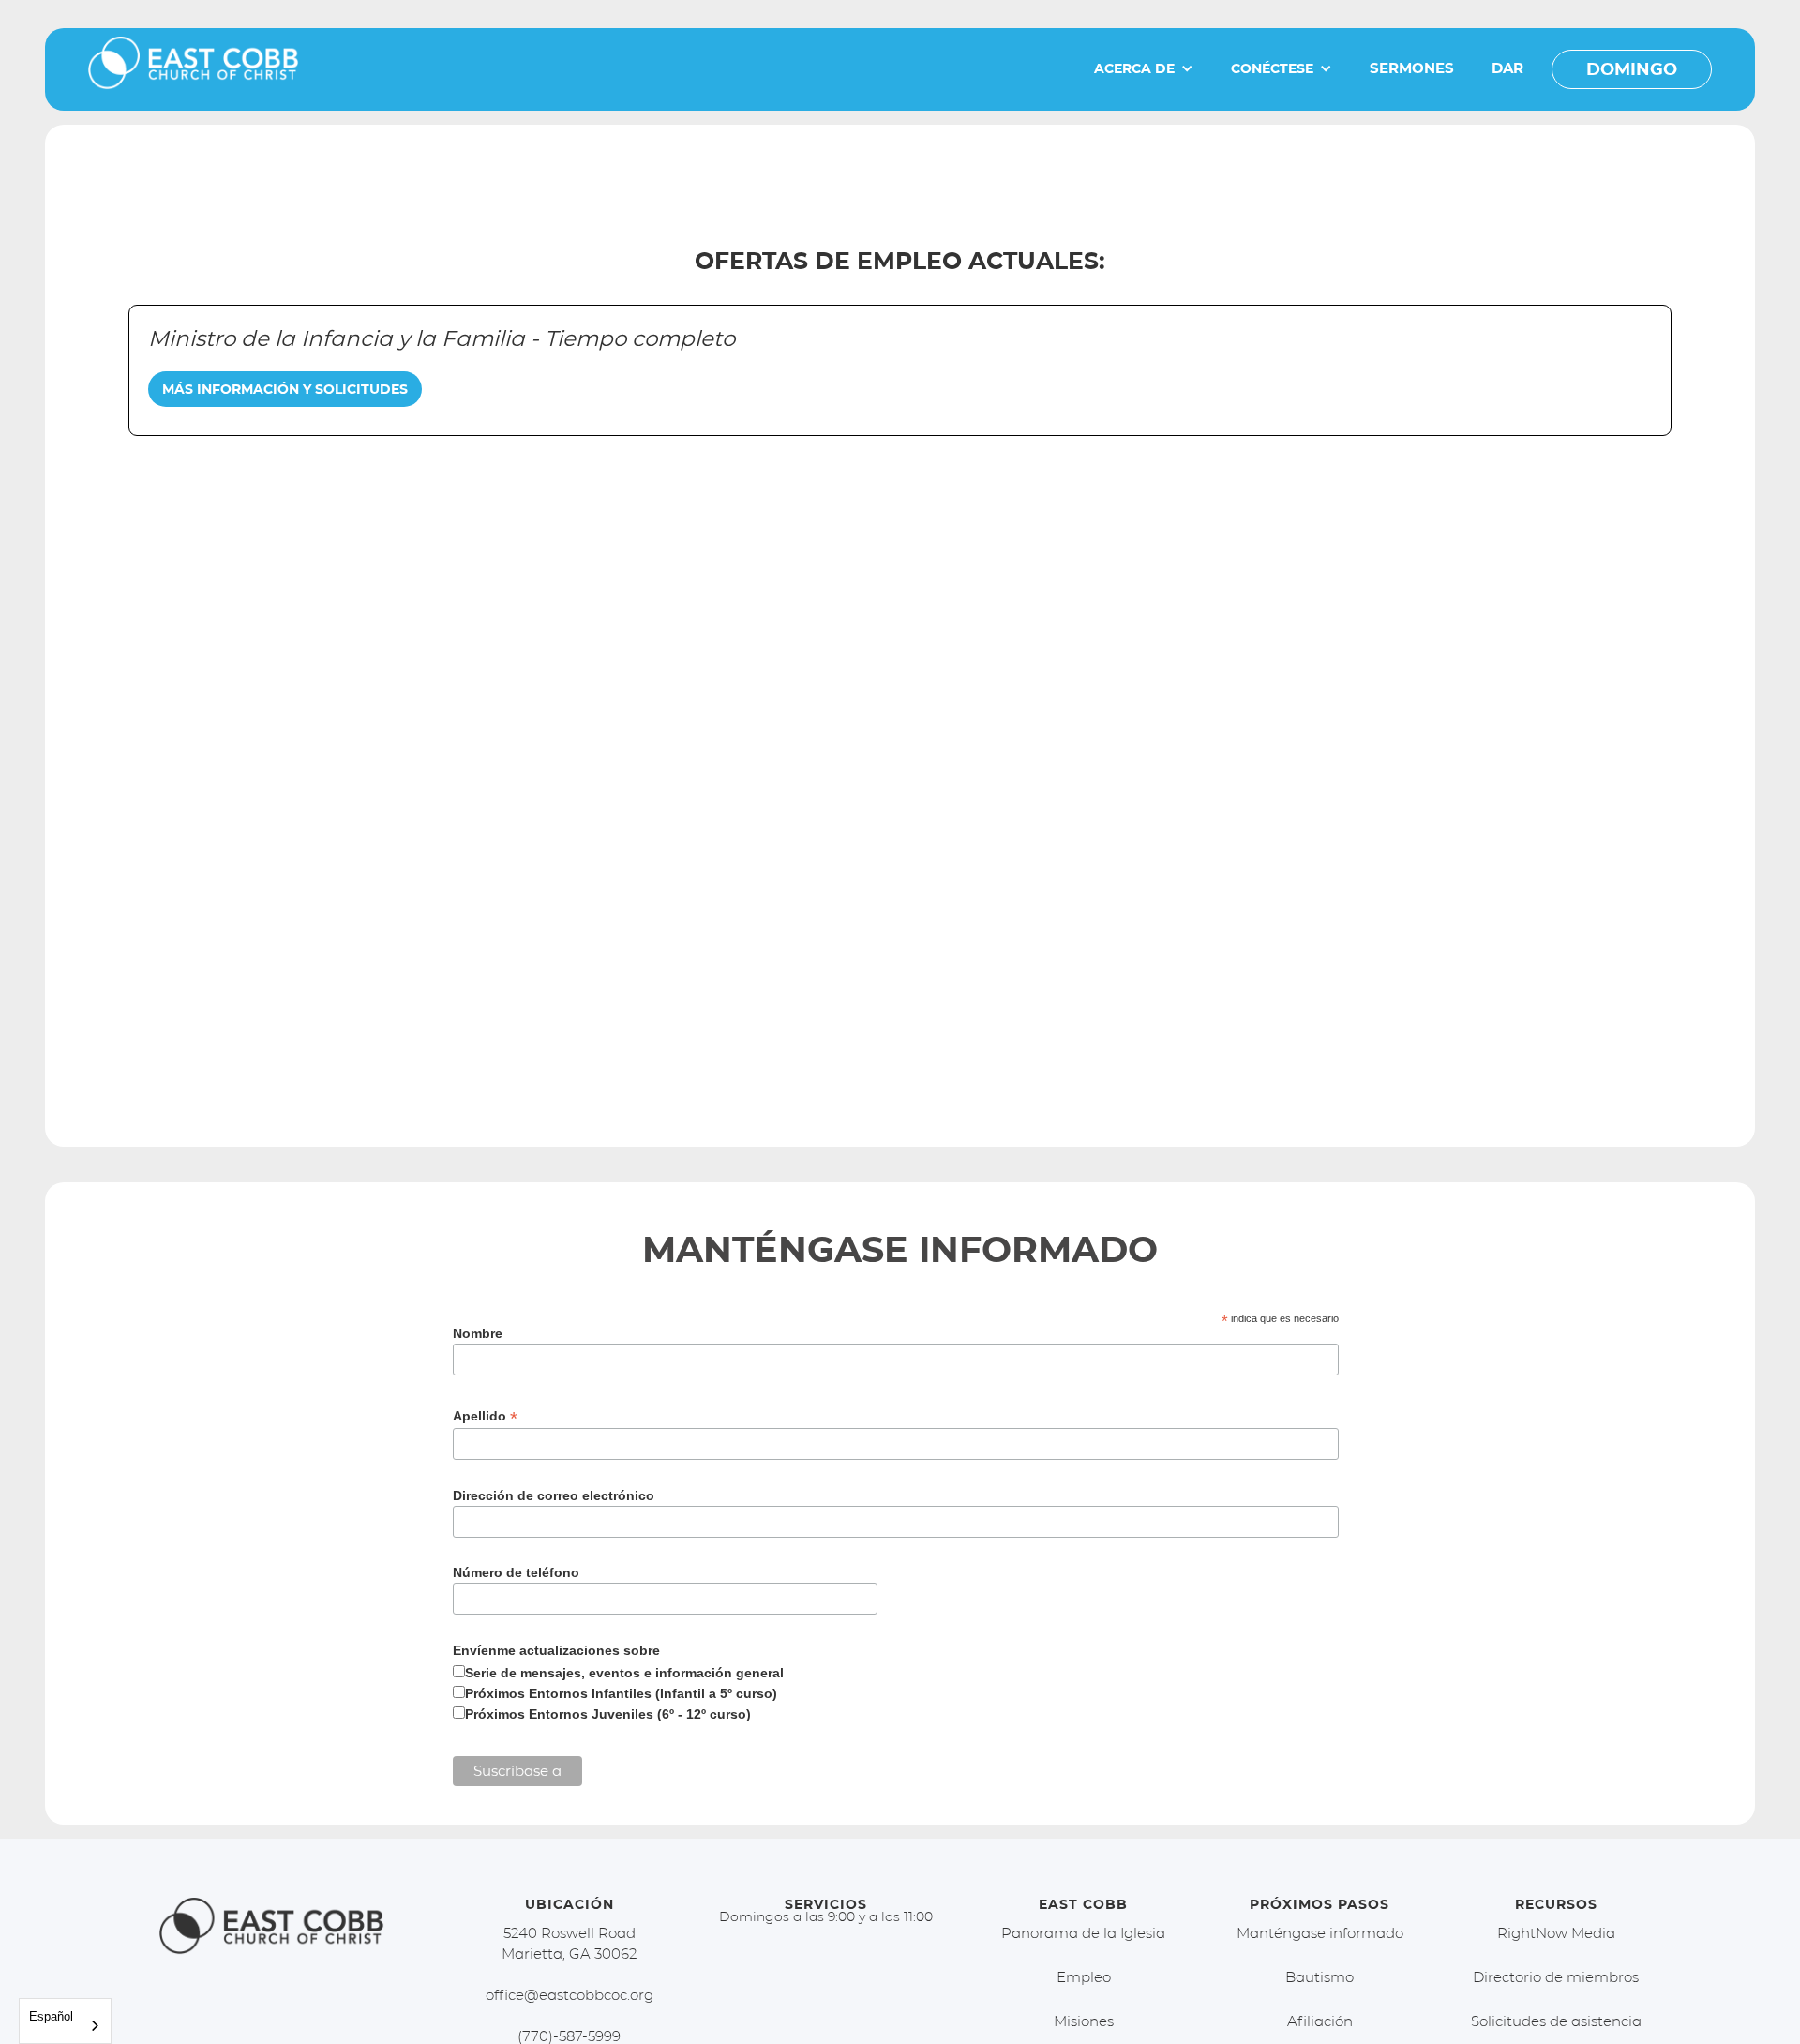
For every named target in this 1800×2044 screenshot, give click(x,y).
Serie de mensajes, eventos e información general (624, 1673)
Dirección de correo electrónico (554, 1495)
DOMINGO (1632, 69)
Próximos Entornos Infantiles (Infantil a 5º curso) (621, 1693)
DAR (1507, 68)
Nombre (478, 1333)
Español (51, 2016)
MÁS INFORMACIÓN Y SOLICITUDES (285, 389)
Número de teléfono (516, 1572)
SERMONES (1412, 68)
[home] (194, 69)
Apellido (485, 1416)
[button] (1144, 68)
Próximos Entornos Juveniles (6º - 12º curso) (608, 1714)
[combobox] (65, 2021)
